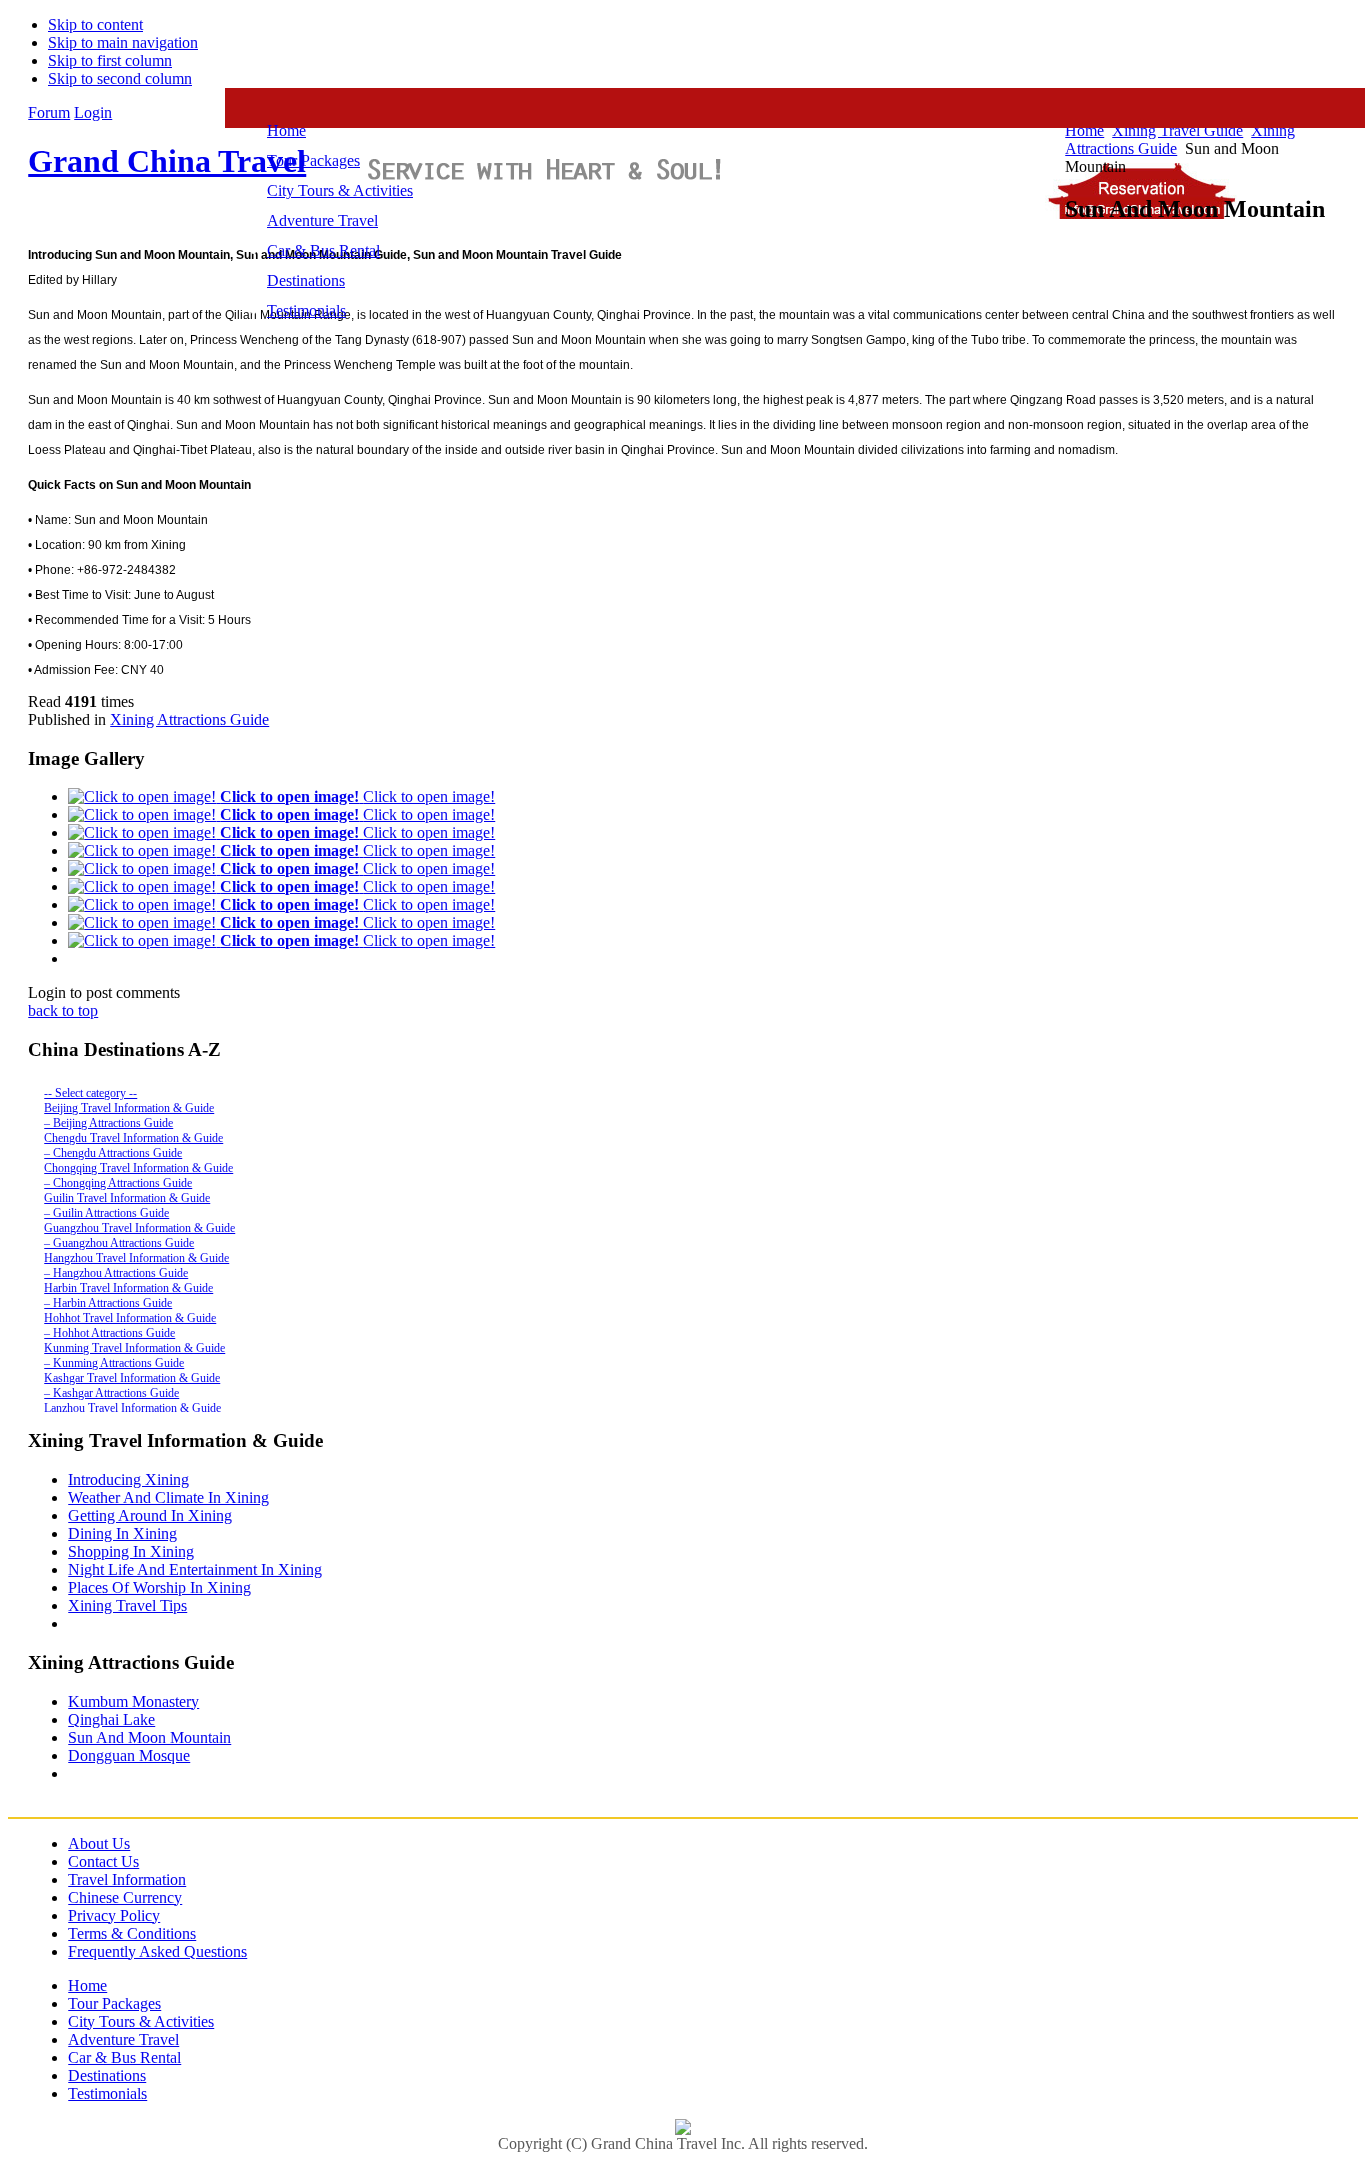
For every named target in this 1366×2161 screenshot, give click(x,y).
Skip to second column (120, 78)
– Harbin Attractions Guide (108, 1303)
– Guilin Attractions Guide (106, 1213)
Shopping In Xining (131, 1551)
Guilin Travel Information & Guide (127, 1198)
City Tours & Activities (141, 2021)
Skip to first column (110, 60)
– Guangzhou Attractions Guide (119, 1243)
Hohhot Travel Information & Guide (130, 1318)
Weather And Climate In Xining (168, 1497)
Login (93, 112)
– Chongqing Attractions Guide (118, 1183)
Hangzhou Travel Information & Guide (136, 1258)
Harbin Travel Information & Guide (128, 1288)
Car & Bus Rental (124, 2057)
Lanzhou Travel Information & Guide (132, 1408)
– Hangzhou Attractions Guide (116, 1273)
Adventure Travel (123, 2039)
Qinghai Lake (111, 1719)
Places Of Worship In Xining (159, 1587)
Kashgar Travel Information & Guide (132, 1378)
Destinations (107, 2075)
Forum (49, 112)
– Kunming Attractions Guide (114, 1363)
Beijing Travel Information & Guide (129, 1108)
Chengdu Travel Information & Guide (133, 1138)
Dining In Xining (122, 1533)
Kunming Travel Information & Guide (134, 1348)
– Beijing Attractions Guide (108, 1123)
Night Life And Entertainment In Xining (195, 1569)
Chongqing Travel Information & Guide (138, 1168)
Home (87, 1985)
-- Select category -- (90, 1093)
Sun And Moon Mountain (149, 1737)
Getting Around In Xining (150, 1515)
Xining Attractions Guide (189, 719)
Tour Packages (114, 2003)
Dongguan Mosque (129, 1755)
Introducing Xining (128, 1479)
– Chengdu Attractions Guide (113, 1153)
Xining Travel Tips (127, 1605)
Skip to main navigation (123, 42)
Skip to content (95, 24)
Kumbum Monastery (133, 1701)
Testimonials (107, 2093)
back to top (63, 1010)
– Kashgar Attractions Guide (111, 1393)
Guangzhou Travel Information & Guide (139, 1228)
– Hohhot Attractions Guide (109, 1333)
